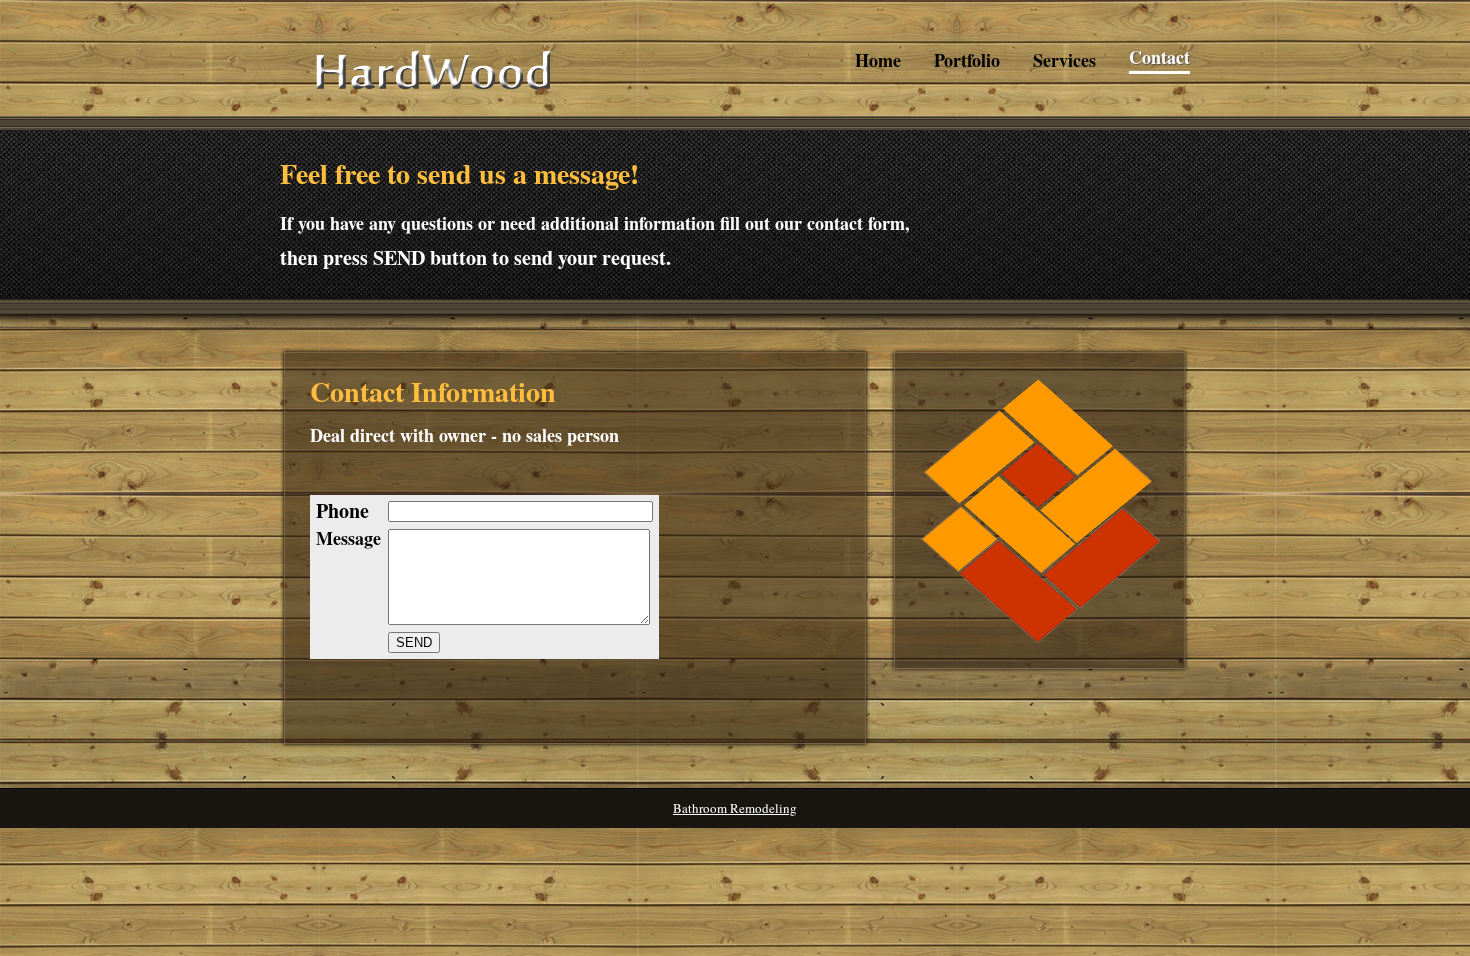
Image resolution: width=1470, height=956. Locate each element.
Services (1064, 60)
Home (878, 60)
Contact (1159, 57)
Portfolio (967, 60)
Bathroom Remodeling (735, 808)
